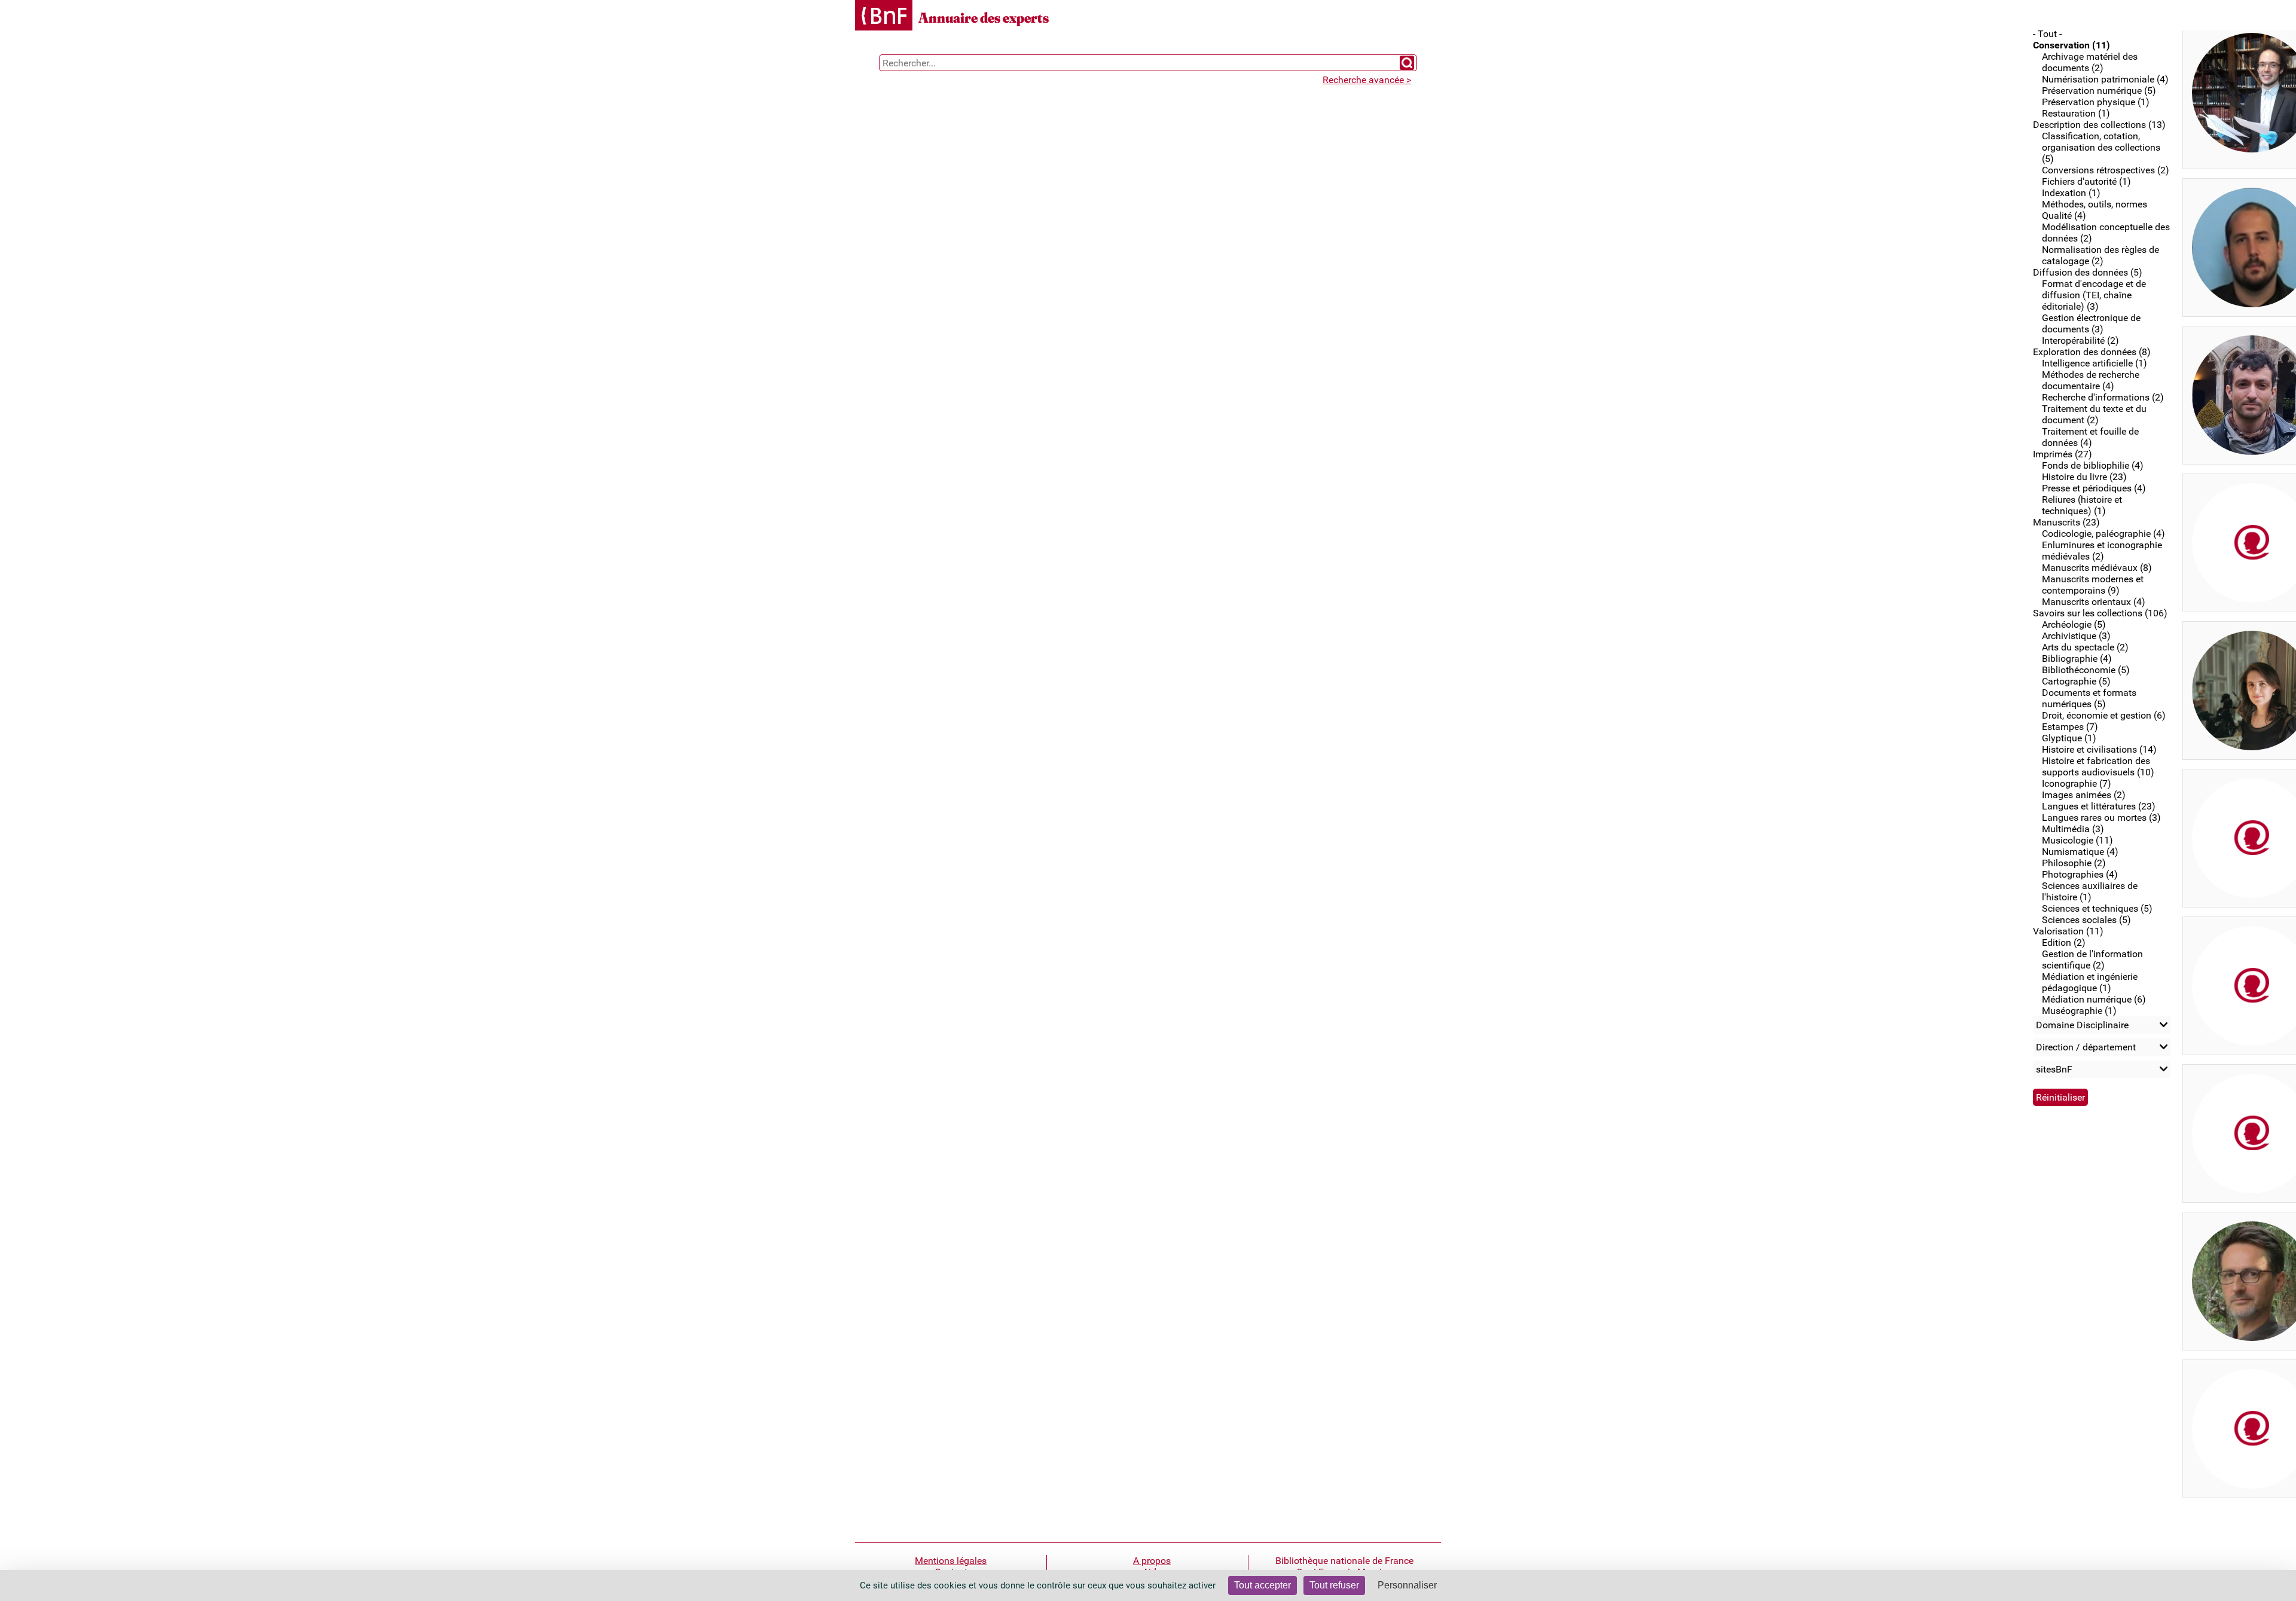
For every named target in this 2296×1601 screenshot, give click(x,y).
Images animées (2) (2084, 795)
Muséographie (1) (2079, 1011)
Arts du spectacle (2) (2085, 647)
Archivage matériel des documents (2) (2090, 62)
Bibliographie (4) (2077, 659)
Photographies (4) (2080, 874)
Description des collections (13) (2099, 125)
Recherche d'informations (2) (2103, 397)
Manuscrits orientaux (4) (2094, 602)
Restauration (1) (2076, 113)
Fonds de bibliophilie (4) (2093, 465)
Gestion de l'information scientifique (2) (2092, 960)
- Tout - (2047, 34)
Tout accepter (1263, 1585)
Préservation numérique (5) (2099, 91)
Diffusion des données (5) (2088, 272)
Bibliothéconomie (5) (2086, 670)
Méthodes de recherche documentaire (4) (2091, 380)
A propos (1152, 1561)
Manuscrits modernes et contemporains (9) (2093, 585)
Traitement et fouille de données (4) (2090, 437)
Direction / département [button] (2086, 1047)
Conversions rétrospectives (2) (2106, 170)
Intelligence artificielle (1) (2095, 363)
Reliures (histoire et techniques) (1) (2082, 505)
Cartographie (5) (2076, 681)
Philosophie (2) (2074, 863)
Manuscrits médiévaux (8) (2097, 568)
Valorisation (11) (2068, 931)
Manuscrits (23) (2066, 522)
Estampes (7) (2070, 727)
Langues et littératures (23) (2099, 806)
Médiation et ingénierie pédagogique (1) (2090, 982)
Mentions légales (951, 1561)
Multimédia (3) (2073, 829)
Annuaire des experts (984, 18)
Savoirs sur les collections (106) (2100, 613)
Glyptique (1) (2069, 738)
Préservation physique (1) (2096, 102)
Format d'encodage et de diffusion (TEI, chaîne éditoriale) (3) (2094, 295)
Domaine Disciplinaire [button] (2082, 1025)
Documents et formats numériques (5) (2089, 698)
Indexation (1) (2071, 193)
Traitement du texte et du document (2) (2094, 414)
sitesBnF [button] (2054, 1069)
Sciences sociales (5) (2086, 920)
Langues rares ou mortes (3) (2101, 818)
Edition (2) (2064, 942)
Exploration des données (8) (2092, 352)
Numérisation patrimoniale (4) (2105, 79)
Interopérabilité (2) (2080, 340)
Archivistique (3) (2076, 636)
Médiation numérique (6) (2094, 999)
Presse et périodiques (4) (2094, 488)
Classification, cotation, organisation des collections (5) (2101, 147)
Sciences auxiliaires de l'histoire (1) (2090, 891)
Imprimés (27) (2063, 454)
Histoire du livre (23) (2084, 477)
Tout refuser (1334, 1585)
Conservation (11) (2071, 45)
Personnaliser (1407, 1585)
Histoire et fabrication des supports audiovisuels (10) (2098, 766)
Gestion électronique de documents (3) (2091, 323)
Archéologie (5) (2074, 624)
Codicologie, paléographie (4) (2103, 534)
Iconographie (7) (2077, 783)
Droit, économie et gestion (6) (2104, 715)
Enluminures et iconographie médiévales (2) (2102, 551)
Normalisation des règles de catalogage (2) (2100, 255)
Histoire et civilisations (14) (2099, 749)
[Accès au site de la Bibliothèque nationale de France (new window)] (884, 16)
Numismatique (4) (2080, 852)
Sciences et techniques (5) (2097, 908)
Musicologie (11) (2077, 840)
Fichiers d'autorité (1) (2086, 181)
